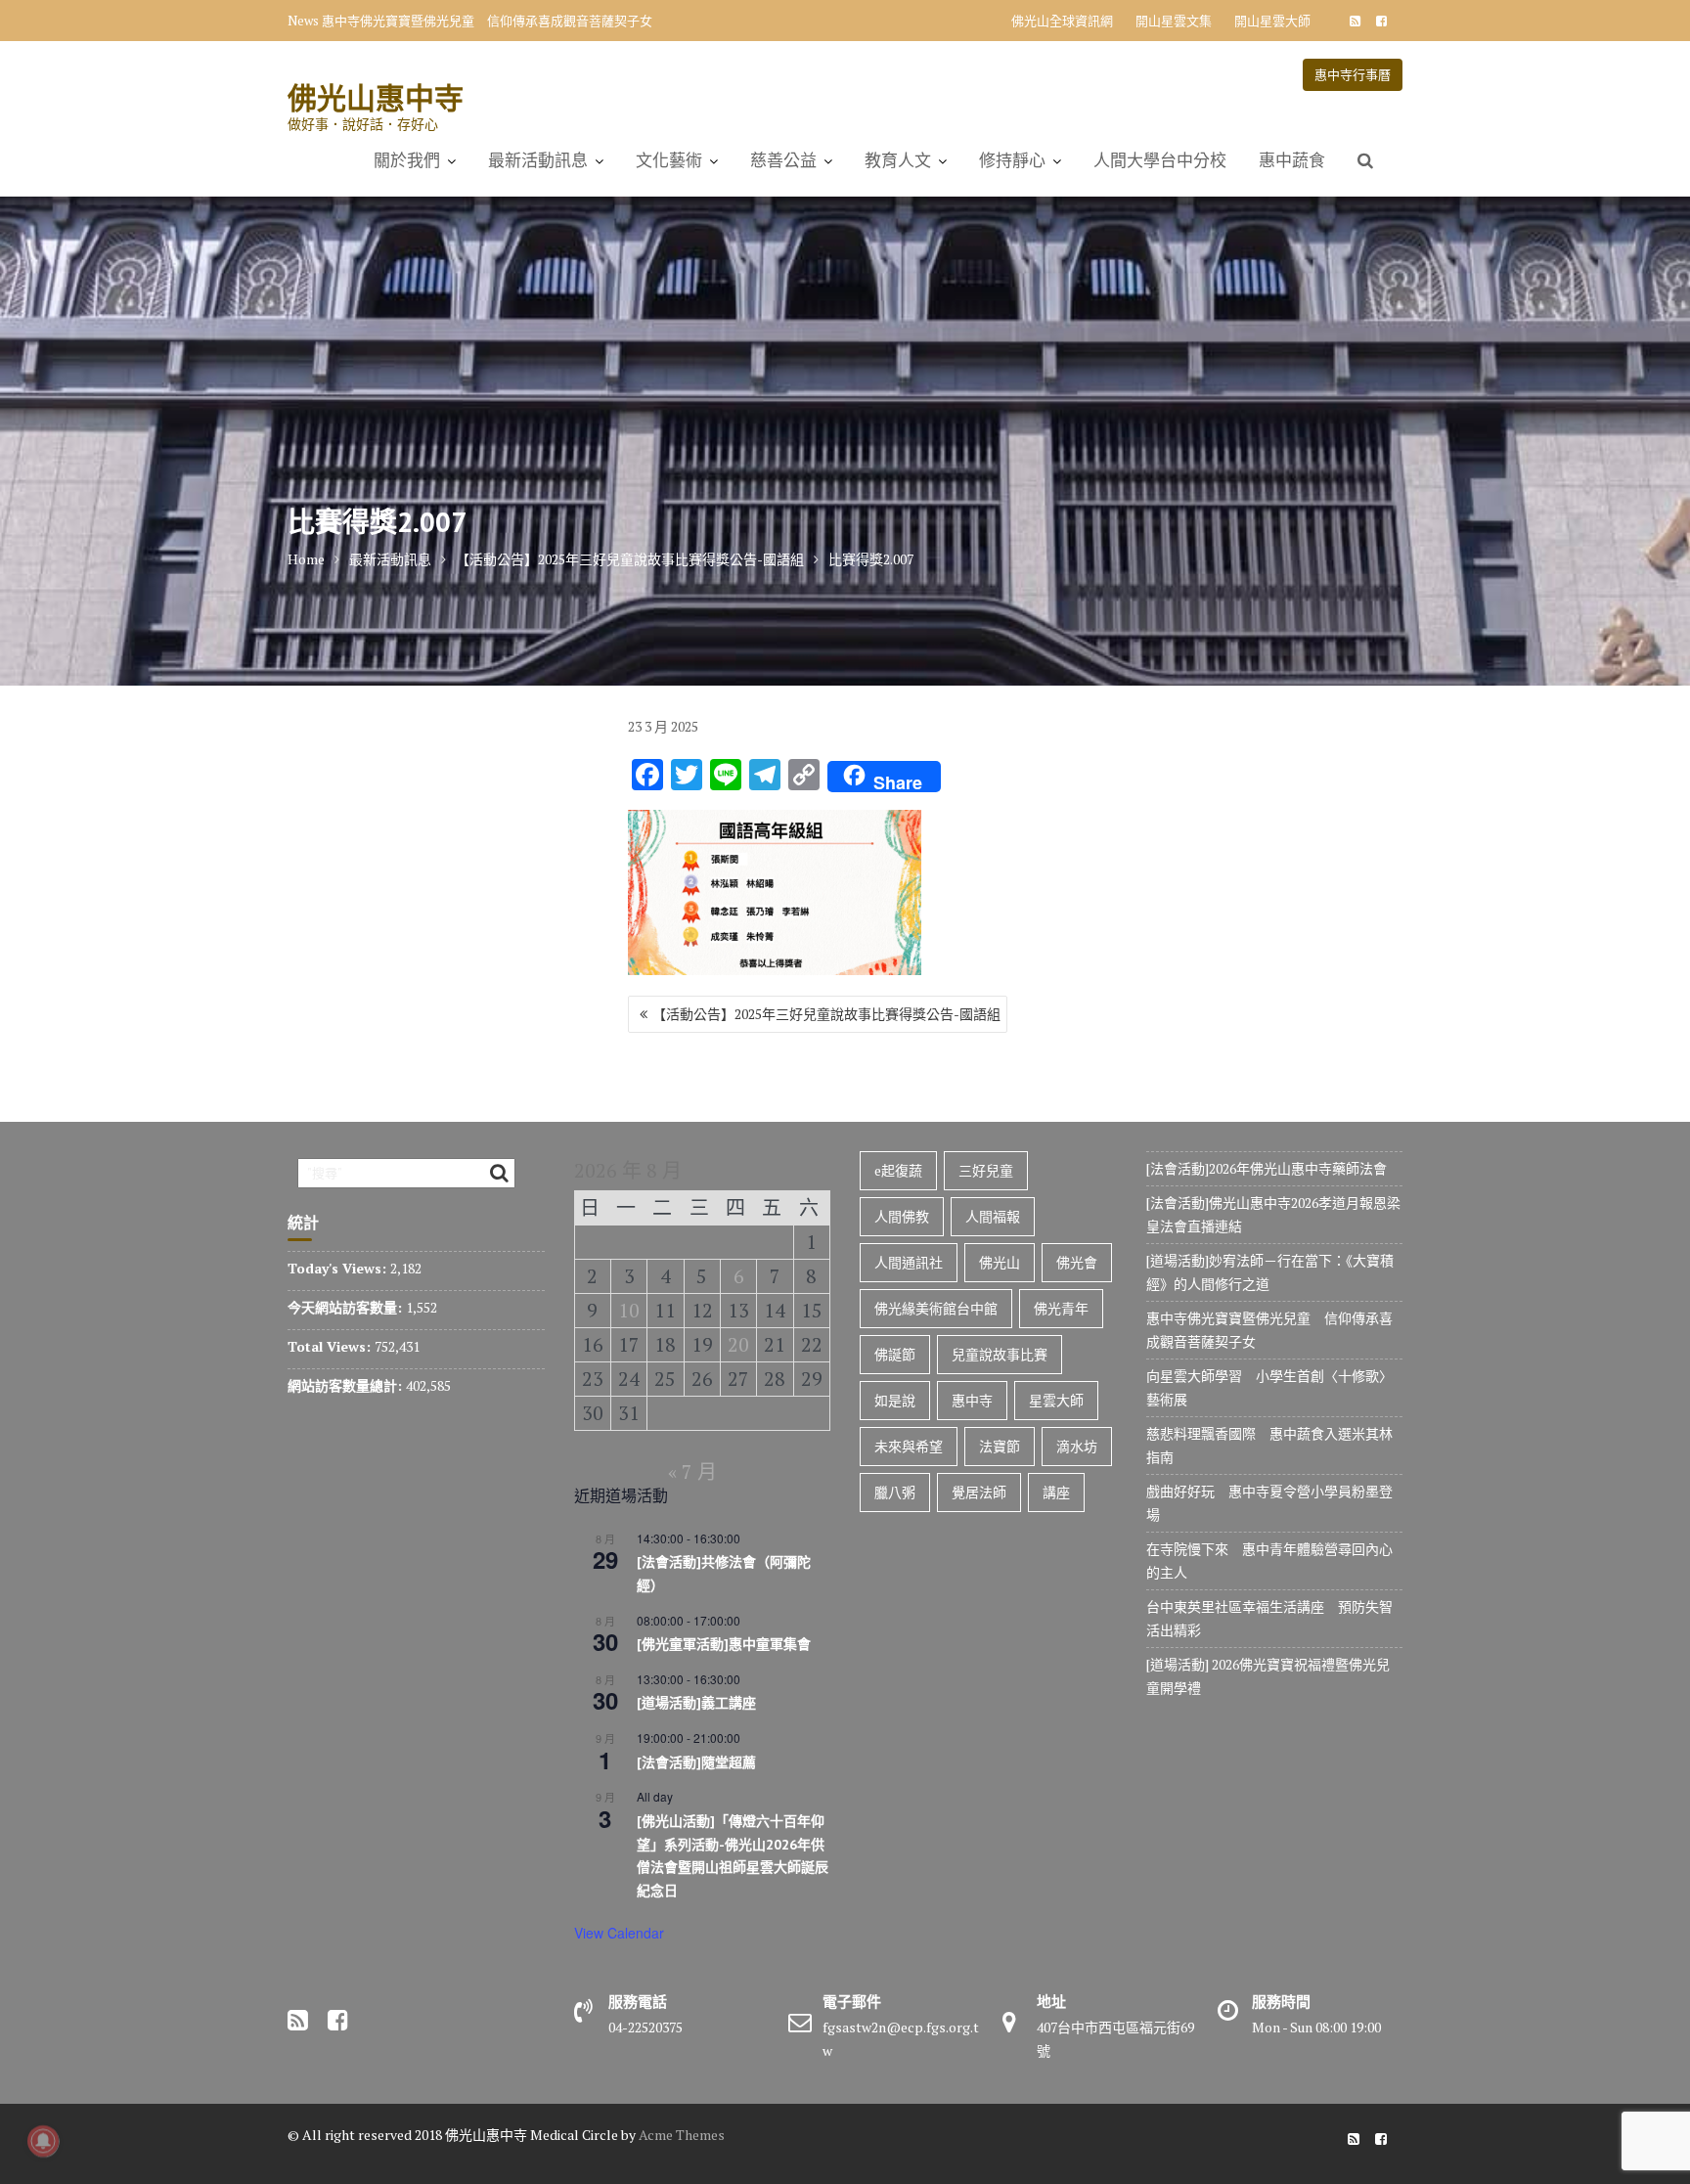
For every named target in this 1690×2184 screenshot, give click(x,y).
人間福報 (993, 1216)
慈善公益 (783, 160)
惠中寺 (972, 1400)
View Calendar (619, 1933)
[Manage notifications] (43, 2141)
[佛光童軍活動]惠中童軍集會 (724, 1644)
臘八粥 (895, 1492)
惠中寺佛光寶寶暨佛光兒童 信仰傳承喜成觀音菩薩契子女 (487, 21)
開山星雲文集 (1174, 21)
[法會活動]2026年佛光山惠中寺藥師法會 (1267, 1168)
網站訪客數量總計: (347, 1385)
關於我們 (407, 160)
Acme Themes (682, 2135)
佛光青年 (1061, 1308)
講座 (1056, 1492)
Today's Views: (339, 1268)
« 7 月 (692, 1471)
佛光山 (1000, 1262)
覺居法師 (979, 1492)
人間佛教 (902, 1216)
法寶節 (1000, 1446)
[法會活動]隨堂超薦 (696, 1762)
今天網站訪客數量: (347, 1307)
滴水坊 (1077, 1446)
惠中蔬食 (1292, 160)
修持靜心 (1012, 160)
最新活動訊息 (538, 160)
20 (738, 1344)
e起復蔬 (898, 1170)
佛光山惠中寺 (376, 97)
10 (629, 1310)
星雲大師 (1056, 1400)
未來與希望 (909, 1446)
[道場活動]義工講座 (696, 1703)
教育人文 (898, 160)
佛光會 (1077, 1262)
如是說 (895, 1400)
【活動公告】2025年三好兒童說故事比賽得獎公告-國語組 (826, 1014)
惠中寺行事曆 (1353, 74)
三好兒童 (986, 1170)
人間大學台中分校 (1160, 160)
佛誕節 (895, 1354)
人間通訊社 (909, 1262)
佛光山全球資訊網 (1062, 21)
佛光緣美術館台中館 (936, 1308)
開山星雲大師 (1272, 21)
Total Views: (331, 1346)
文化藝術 (669, 160)
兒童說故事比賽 (1000, 1354)
